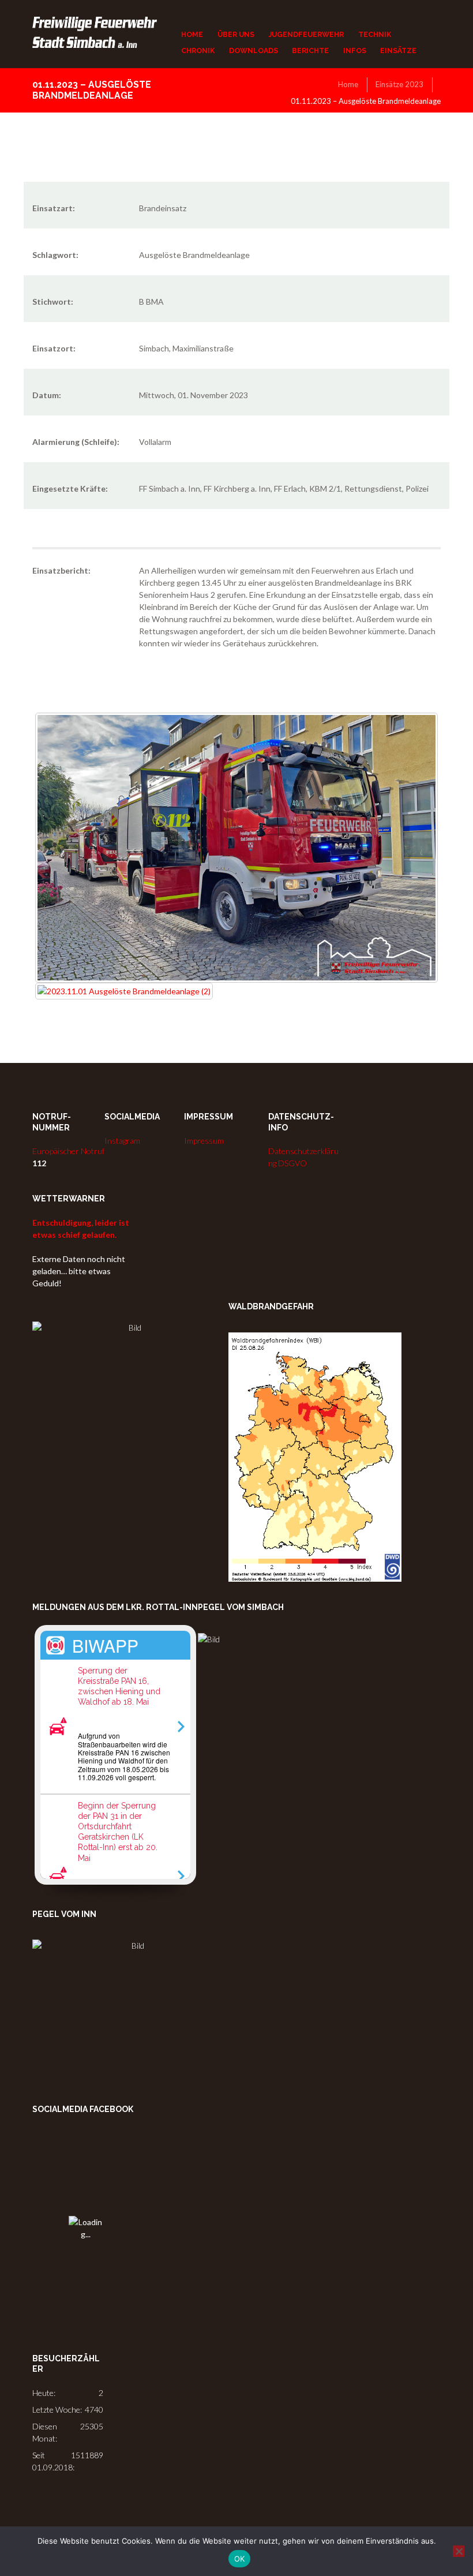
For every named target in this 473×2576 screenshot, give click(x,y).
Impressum (204, 1141)
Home (348, 84)
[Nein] (459, 2551)
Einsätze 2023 (399, 84)
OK (240, 2559)
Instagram (122, 1141)
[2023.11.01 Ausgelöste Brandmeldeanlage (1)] (236, 848)
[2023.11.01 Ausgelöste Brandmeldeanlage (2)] (124, 991)
